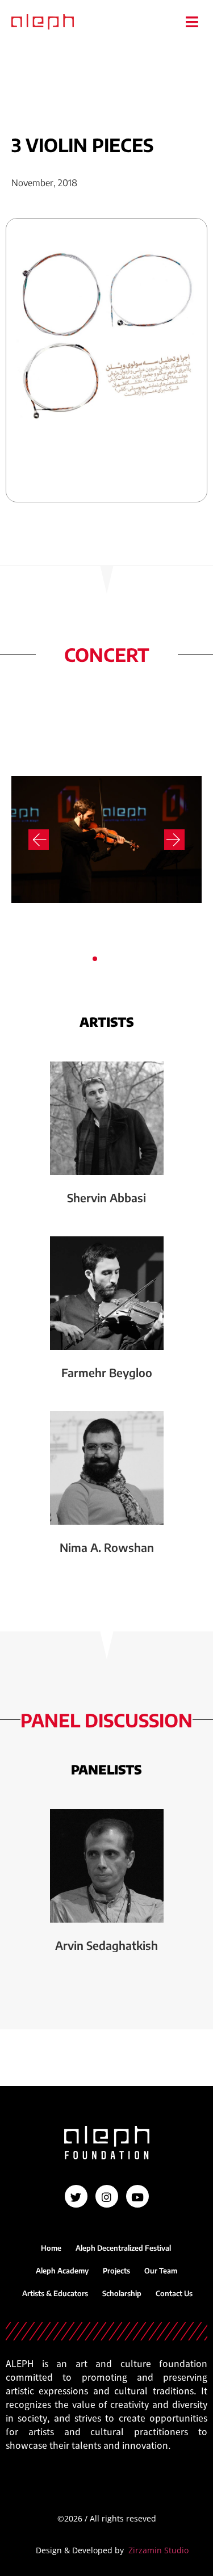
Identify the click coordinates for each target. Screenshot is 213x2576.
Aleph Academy (62, 2271)
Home (51, 2248)
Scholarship (122, 2293)
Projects (116, 2271)
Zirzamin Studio (158, 2550)
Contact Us (174, 2293)
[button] (192, 22)
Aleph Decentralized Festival (123, 2248)
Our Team (161, 2271)
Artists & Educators (55, 2293)
